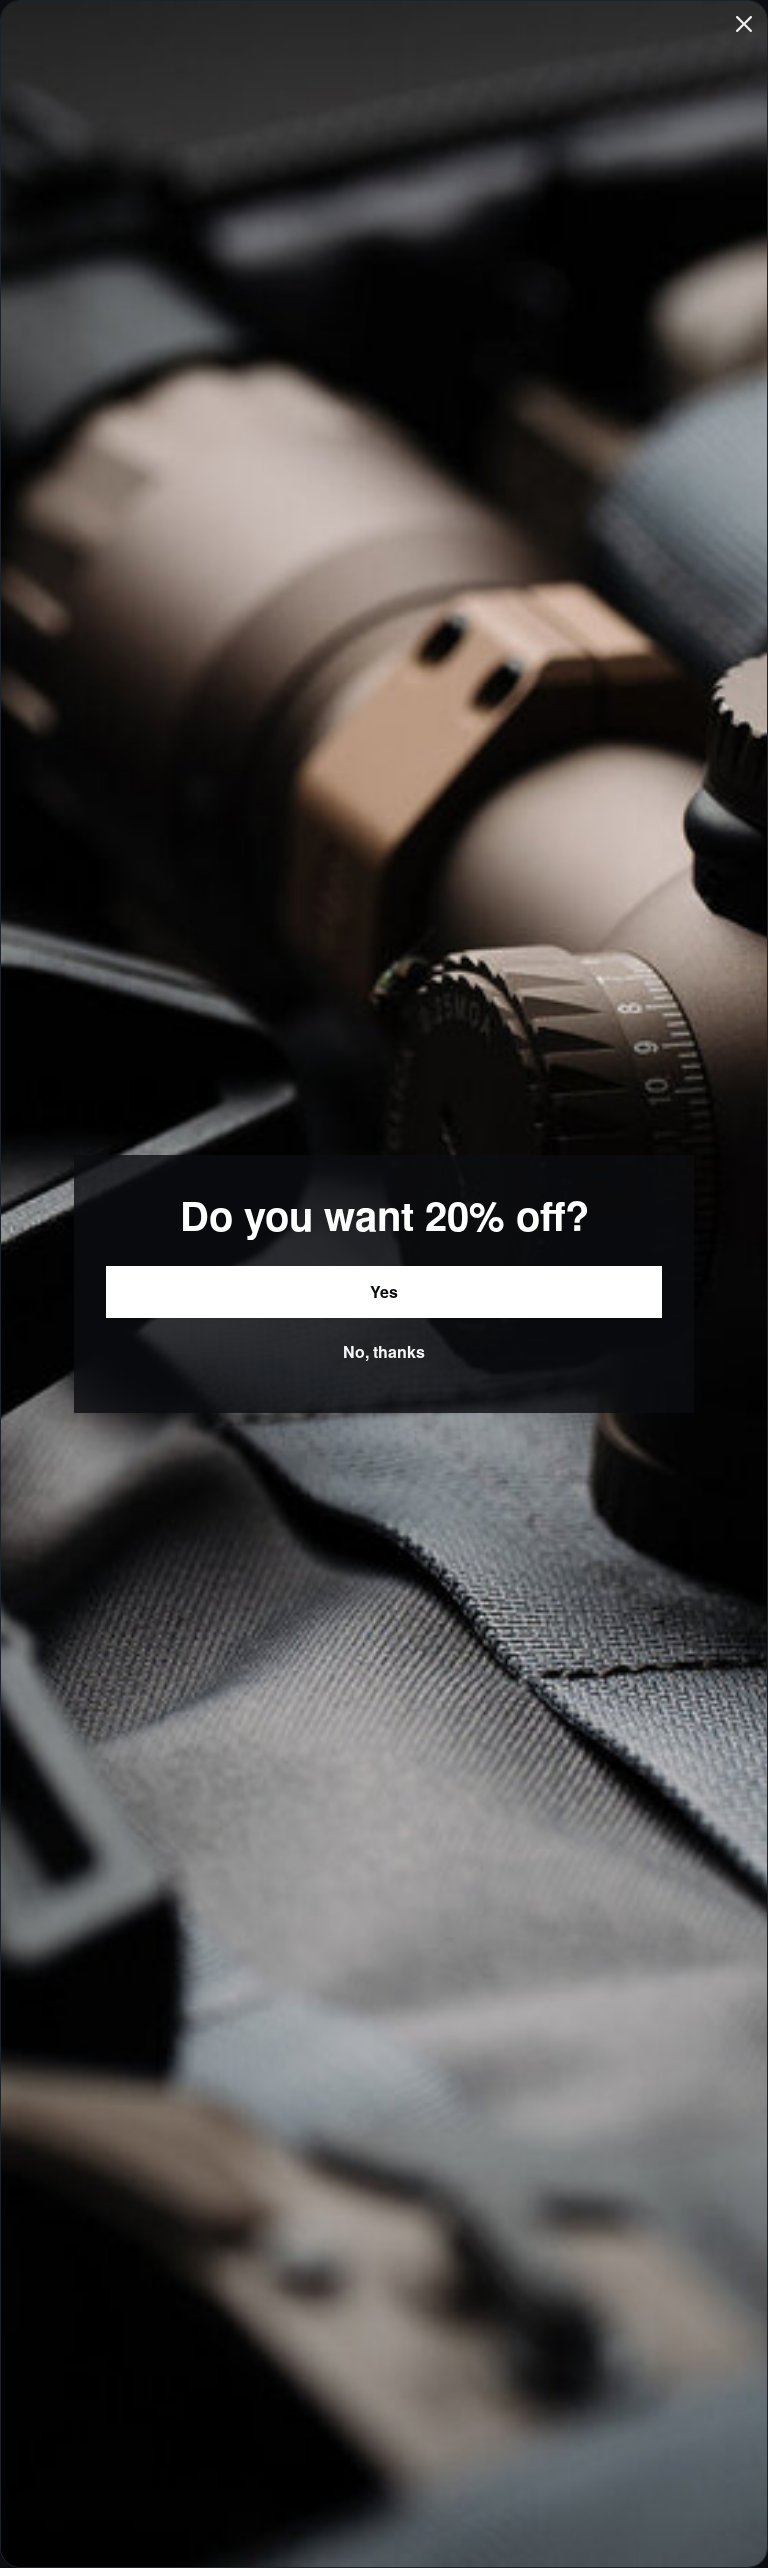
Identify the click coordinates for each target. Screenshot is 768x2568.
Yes (384, 1291)
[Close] (744, 24)
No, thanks (384, 1351)
